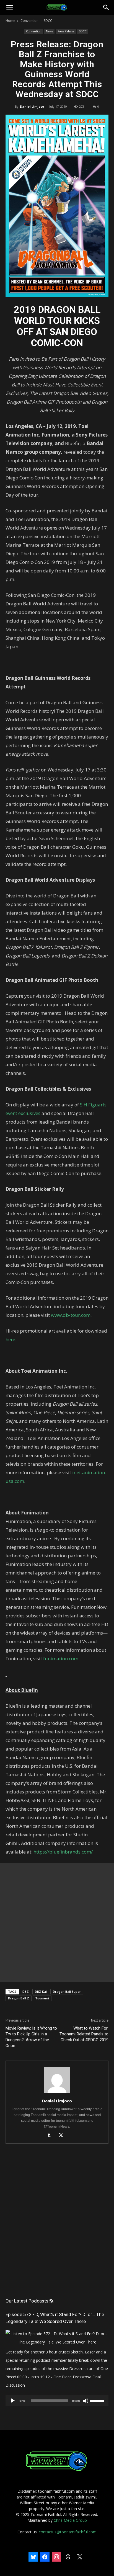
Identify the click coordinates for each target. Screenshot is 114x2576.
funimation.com (61, 1659)
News (49, 31)
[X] (63, 2136)
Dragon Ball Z (19, 1998)
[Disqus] (57, 2226)
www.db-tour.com (71, 1315)
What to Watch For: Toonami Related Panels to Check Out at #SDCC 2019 (84, 2034)
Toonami (42, 1998)
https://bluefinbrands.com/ (63, 1852)
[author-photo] (57, 2093)
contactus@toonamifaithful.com (68, 2532)
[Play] (13, 2401)
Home (10, 21)
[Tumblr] (51, 2136)
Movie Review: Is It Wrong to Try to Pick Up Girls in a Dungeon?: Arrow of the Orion (31, 2037)
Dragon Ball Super (67, 1992)
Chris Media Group (70, 2520)
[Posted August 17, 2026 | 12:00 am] (57, 2342)
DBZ (26, 1992)
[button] (9, 7)
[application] (57, 2401)
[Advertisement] (57, 1923)
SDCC (48, 21)
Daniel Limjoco (32, 106)
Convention (29, 21)
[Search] (106, 7)
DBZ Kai (41, 1992)
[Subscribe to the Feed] (51, 2301)
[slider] (98, 2400)
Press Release (66, 31)
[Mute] (86, 2401)
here (10, 1339)
